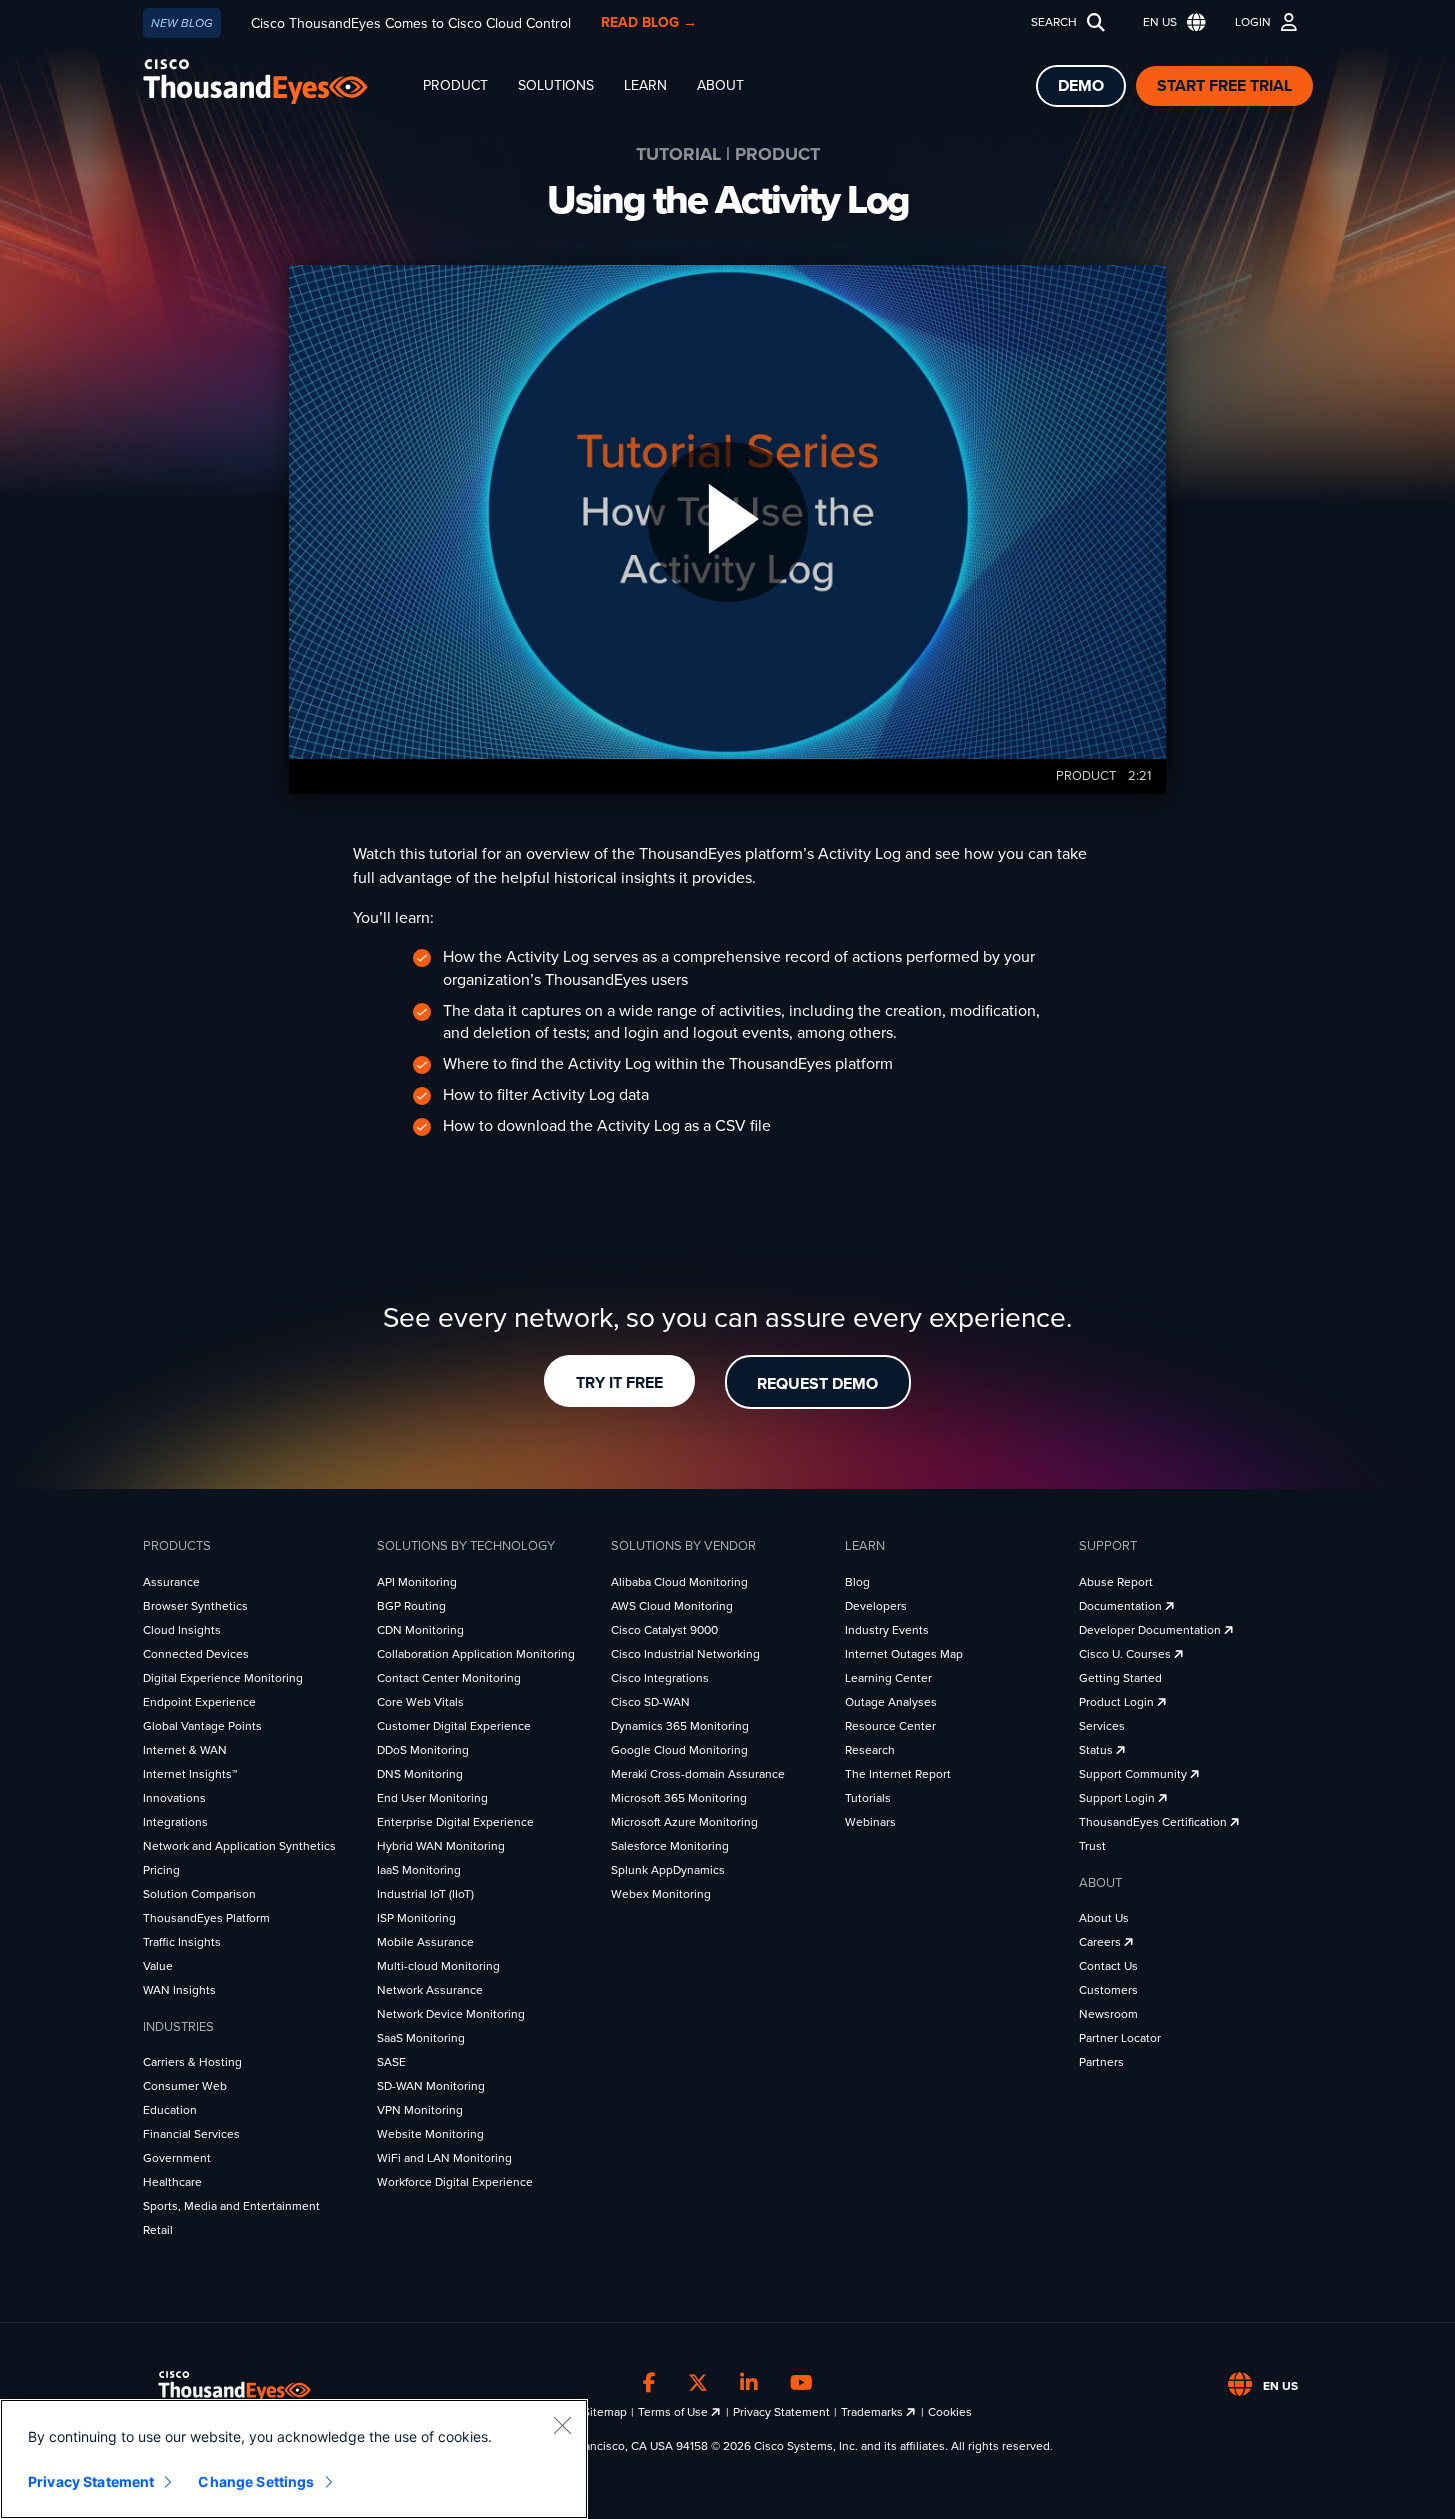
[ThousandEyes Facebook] (649, 2383)
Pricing (161, 1870)
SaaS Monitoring (421, 2038)
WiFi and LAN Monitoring (444, 2158)
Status (1097, 1750)
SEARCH (1054, 22)
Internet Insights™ (190, 1774)
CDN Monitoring (420, 1630)
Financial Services (191, 2134)
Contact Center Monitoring (449, 1678)
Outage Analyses (891, 1702)
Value (158, 1966)
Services (1102, 1726)
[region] (294, 2459)
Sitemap (605, 2412)
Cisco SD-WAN (650, 1702)
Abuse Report (1116, 1582)
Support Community (1134, 1774)
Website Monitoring (430, 2134)
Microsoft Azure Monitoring (684, 1822)
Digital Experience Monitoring (223, 1678)
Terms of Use (674, 2412)
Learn (645, 85)
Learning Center (888, 1678)
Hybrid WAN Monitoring (441, 1846)
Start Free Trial (1224, 86)
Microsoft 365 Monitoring (679, 1798)
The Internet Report (898, 1774)
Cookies (950, 2412)
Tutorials (868, 1798)
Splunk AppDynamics (668, 1870)
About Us (1104, 1918)
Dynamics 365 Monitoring (680, 1726)
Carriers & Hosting (192, 2062)
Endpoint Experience (199, 1702)
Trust (1092, 1846)
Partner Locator (1120, 2038)
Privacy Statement (781, 2412)
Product (455, 85)
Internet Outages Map (904, 1654)
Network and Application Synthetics (239, 1846)
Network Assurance (430, 1990)
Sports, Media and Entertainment (231, 2206)
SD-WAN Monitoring (431, 2086)
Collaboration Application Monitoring (476, 1654)
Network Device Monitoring (451, 2014)
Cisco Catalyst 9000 (664, 1630)
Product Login (1118, 1702)
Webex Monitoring (661, 1894)
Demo (1081, 86)
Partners (1101, 2062)
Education (170, 2110)
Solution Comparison (199, 1894)
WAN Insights (179, 1990)
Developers (876, 1606)
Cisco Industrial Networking (685, 1654)
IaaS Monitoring (419, 1870)
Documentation (1122, 1606)
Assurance (171, 1582)
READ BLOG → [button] (649, 22)
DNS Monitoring (420, 1774)
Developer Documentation (1151, 1630)
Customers (1108, 1990)
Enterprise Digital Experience (455, 1822)
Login (1253, 22)
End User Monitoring (432, 1798)
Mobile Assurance (425, 1942)
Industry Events (887, 1630)
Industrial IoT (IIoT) (425, 1894)
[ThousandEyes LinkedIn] (749, 2383)
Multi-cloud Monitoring (438, 1966)
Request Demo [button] (817, 1384)
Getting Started (1120, 1678)
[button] (1170, 22)
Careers (1101, 1942)
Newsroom (1108, 2014)
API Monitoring (417, 1582)
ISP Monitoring (416, 1918)
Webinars (870, 1822)
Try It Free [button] (619, 1383)
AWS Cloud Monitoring (672, 1606)
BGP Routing (411, 1606)
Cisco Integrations (660, 1678)
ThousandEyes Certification (1154, 1822)
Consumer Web (185, 2086)
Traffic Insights (182, 1942)
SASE (391, 2062)
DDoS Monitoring (423, 1750)
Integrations (175, 1822)
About (720, 85)
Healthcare (172, 2182)
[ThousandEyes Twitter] (698, 2383)
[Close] (562, 2425)
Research (870, 1750)
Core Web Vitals (420, 1702)
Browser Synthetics (195, 1606)
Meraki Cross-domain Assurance (698, 1774)
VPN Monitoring (420, 2110)
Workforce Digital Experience (455, 2182)
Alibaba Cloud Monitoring (679, 1582)
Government (177, 2158)
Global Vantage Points (202, 1726)
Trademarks (873, 2412)
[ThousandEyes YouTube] (801, 2383)
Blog (857, 1582)
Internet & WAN (185, 1750)
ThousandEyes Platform (206, 1918)
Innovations (174, 1798)
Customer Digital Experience (454, 1726)
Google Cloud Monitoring (679, 1750)
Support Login (1118, 1798)
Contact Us (1108, 1966)
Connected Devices (196, 1654)
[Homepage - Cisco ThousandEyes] (275, 81)
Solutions (556, 85)
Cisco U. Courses (1126, 1654)
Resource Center (890, 1726)
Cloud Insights (182, 1630)
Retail (158, 2230)
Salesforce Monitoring (670, 1846)
